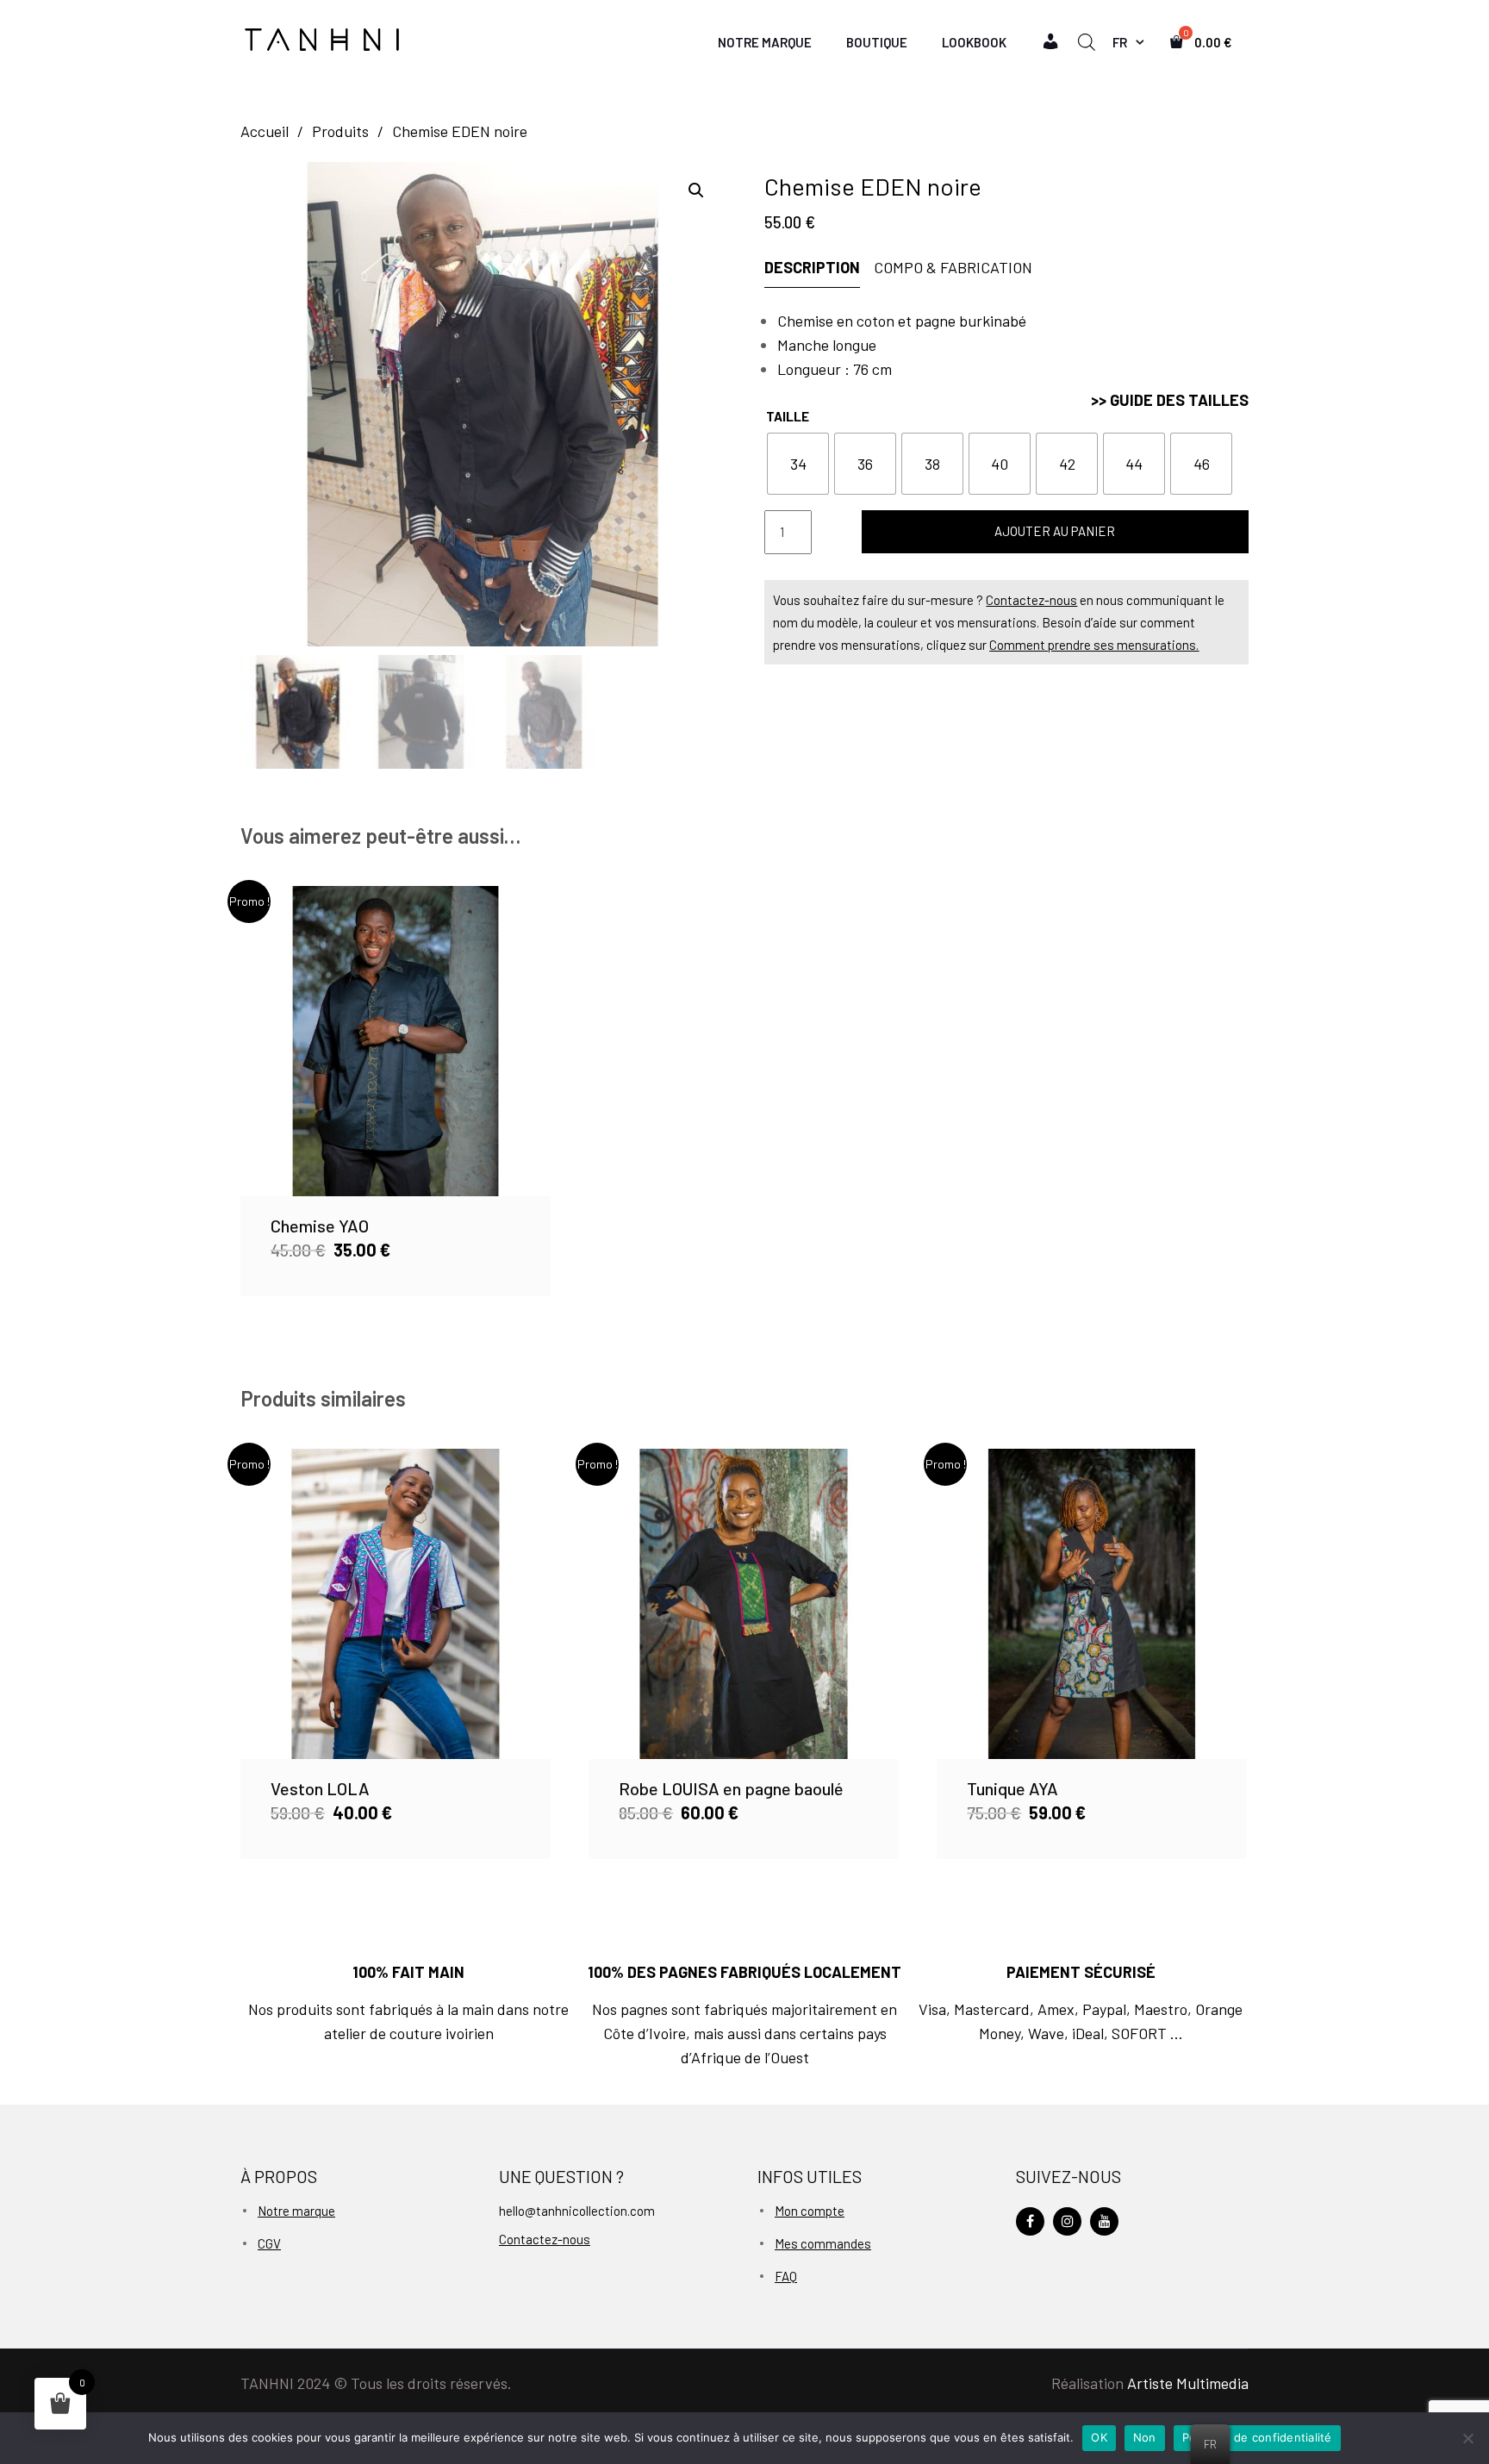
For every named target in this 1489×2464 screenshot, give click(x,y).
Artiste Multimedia (1188, 2383)
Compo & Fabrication (953, 267)
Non (1145, 2437)
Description (812, 267)
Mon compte (810, 2211)
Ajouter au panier (1055, 531)
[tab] (818, 268)
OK (1099, 2437)
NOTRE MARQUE (765, 42)
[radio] (798, 464)
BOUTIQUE (877, 42)
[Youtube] (1104, 2221)
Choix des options (395, 1041)
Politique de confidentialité (1257, 2437)
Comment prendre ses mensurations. (1094, 645)
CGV (269, 2243)
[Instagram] (1067, 2221)
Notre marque (296, 2211)
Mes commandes (823, 2243)
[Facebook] (1030, 2221)
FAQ (786, 2276)
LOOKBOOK (974, 42)
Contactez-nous (1031, 600)
